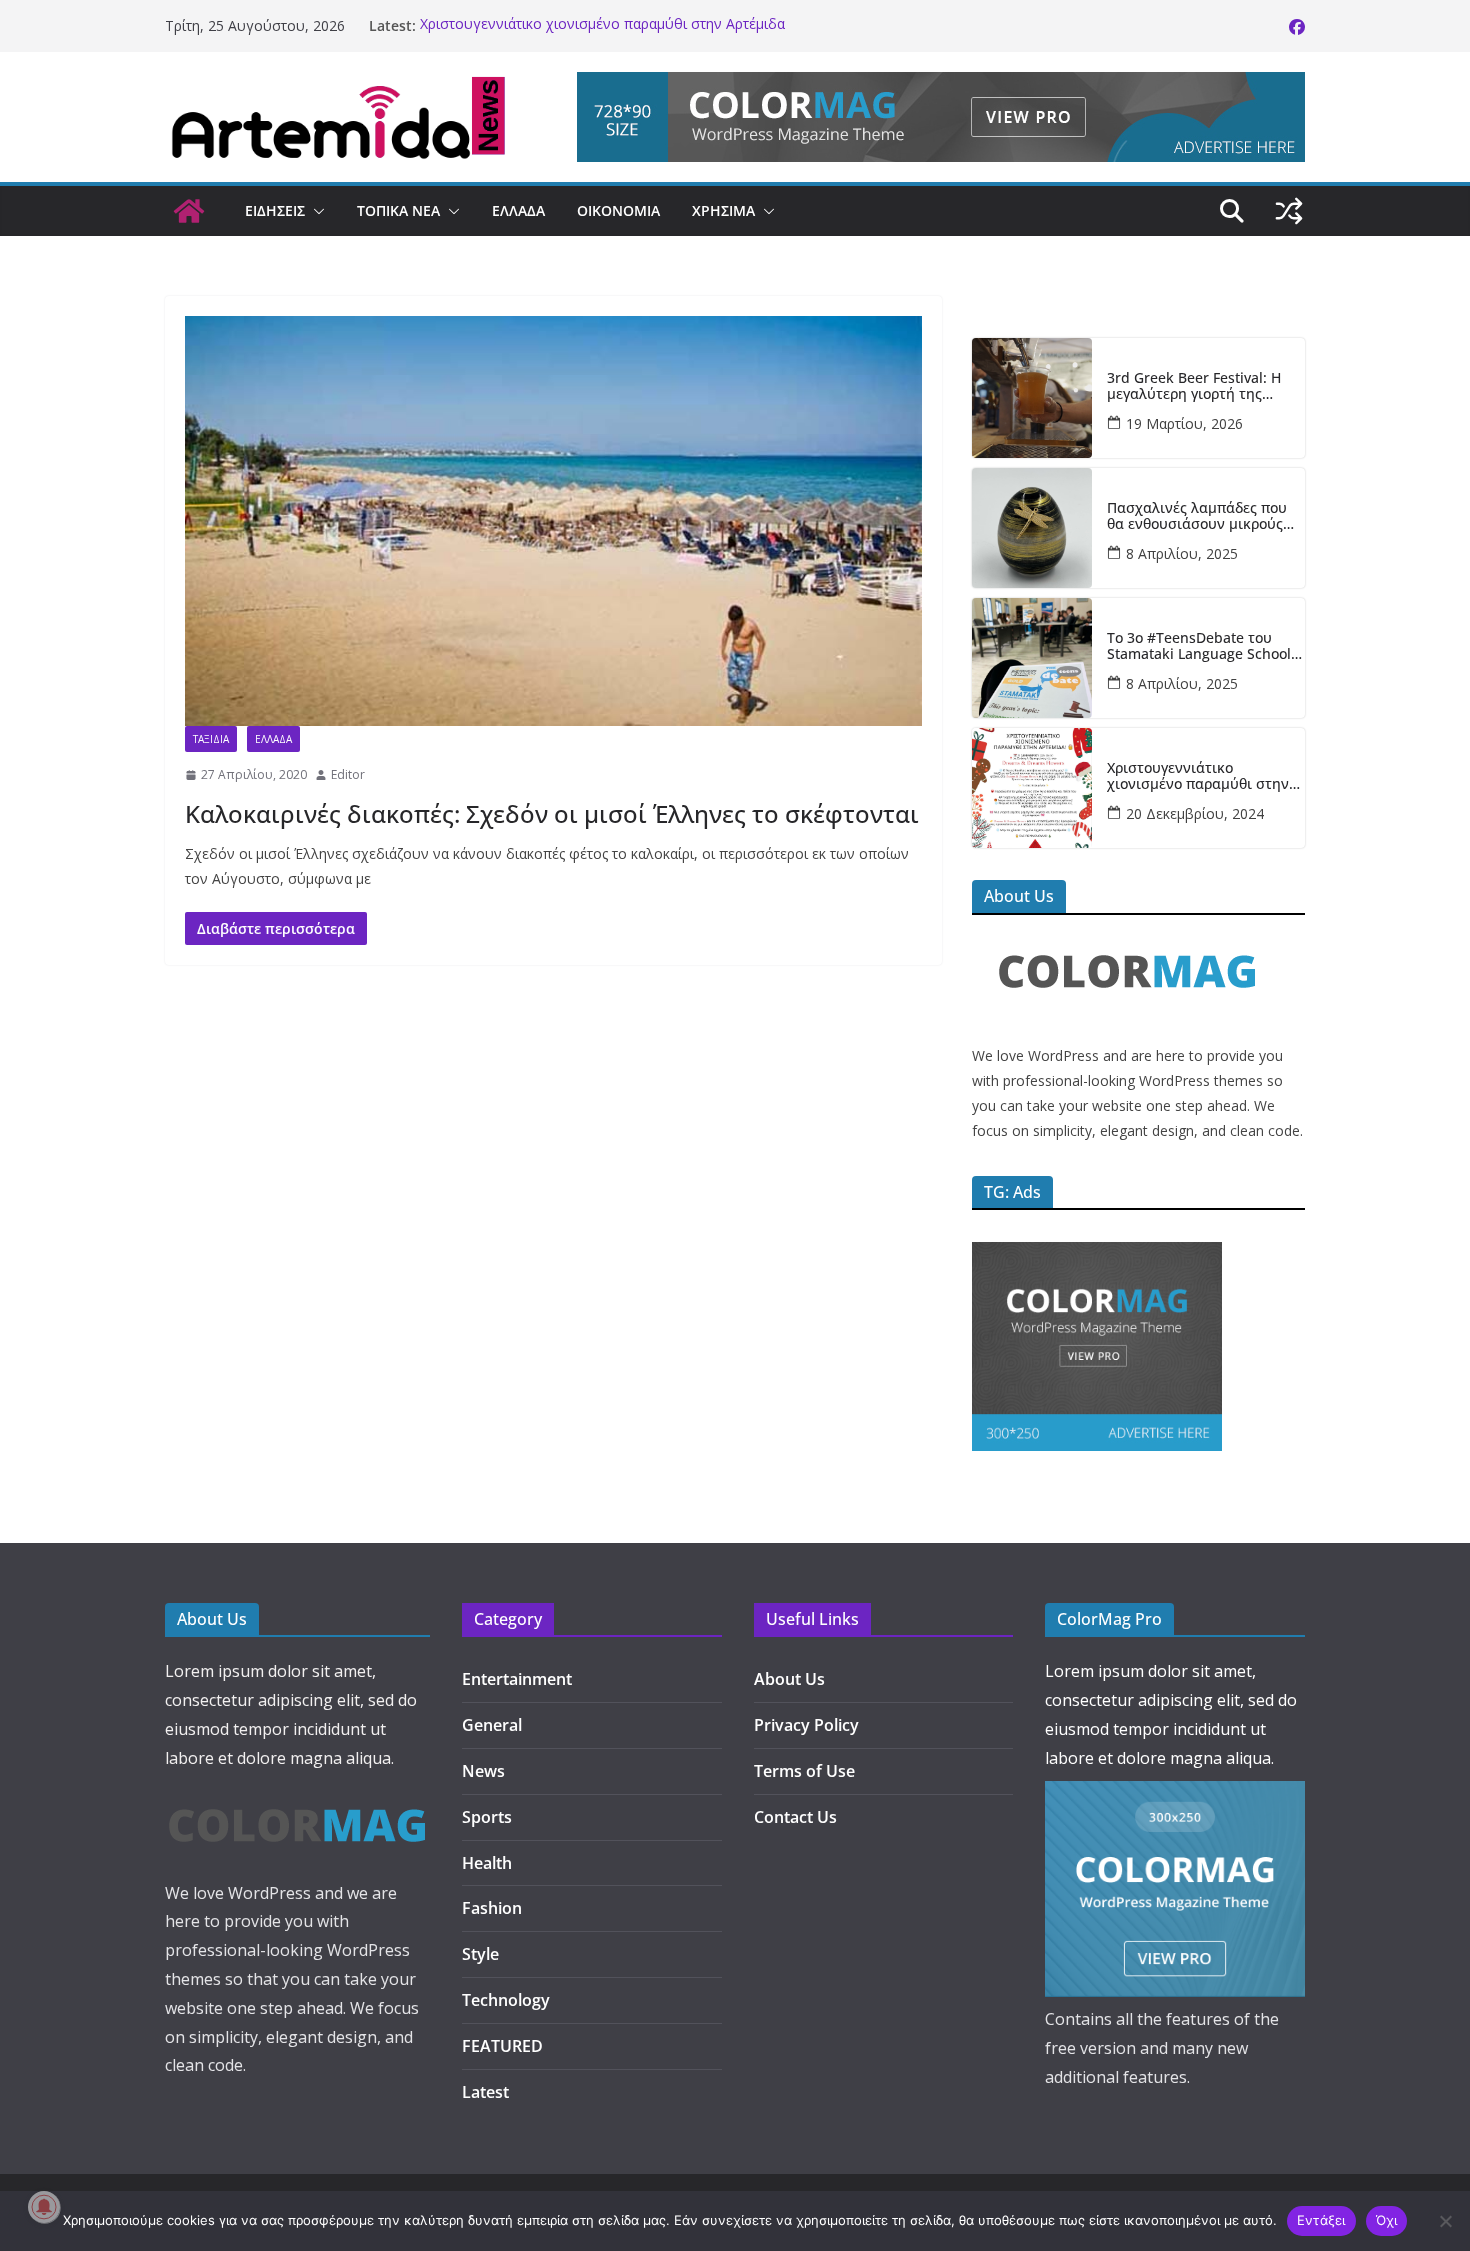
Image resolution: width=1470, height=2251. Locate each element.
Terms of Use (804, 1771)
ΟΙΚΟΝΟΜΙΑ (618, 210)
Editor (348, 774)
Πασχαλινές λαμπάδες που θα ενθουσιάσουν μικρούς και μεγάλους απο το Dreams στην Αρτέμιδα (1204, 517)
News (483, 1771)
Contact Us (795, 1817)
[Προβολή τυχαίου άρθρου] (1289, 211)
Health (487, 1863)
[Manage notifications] (44, 2207)
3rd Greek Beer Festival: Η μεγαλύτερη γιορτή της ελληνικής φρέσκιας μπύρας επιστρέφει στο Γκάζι (1202, 387)
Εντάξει (1321, 2220)
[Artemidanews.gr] (189, 211)
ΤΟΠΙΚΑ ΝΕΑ (398, 210)
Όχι (1387, 2220)
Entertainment (517, 1679)
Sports (487, 1817)
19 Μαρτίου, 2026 (1184, 423)
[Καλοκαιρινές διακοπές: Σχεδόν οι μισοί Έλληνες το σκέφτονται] (553, 521)
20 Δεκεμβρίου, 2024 (1195, 813)
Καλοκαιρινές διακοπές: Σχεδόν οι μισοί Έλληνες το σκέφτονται (552, 813)
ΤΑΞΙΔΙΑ (211, 739)
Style (480, 1954)
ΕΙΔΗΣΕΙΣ (275, 210)
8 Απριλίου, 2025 (1182, 553)
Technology (506, 2000)
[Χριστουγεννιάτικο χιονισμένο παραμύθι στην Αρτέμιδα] (1032, 788)
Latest (485, 2092)
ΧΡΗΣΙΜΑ (723, 210)
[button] (315, 211)
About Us (789, 1679)
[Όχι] (1445, 2221)
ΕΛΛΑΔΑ (518, 210)
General (492, 1725)
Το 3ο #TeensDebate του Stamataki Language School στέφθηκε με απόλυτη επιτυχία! (1199, 647)
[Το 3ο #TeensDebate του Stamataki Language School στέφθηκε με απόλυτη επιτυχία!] (1032, 658)
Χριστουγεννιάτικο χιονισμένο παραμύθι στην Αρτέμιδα (602, 25)
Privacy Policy (806, 1725)
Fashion (492, 1908)
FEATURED (502, 2046)
